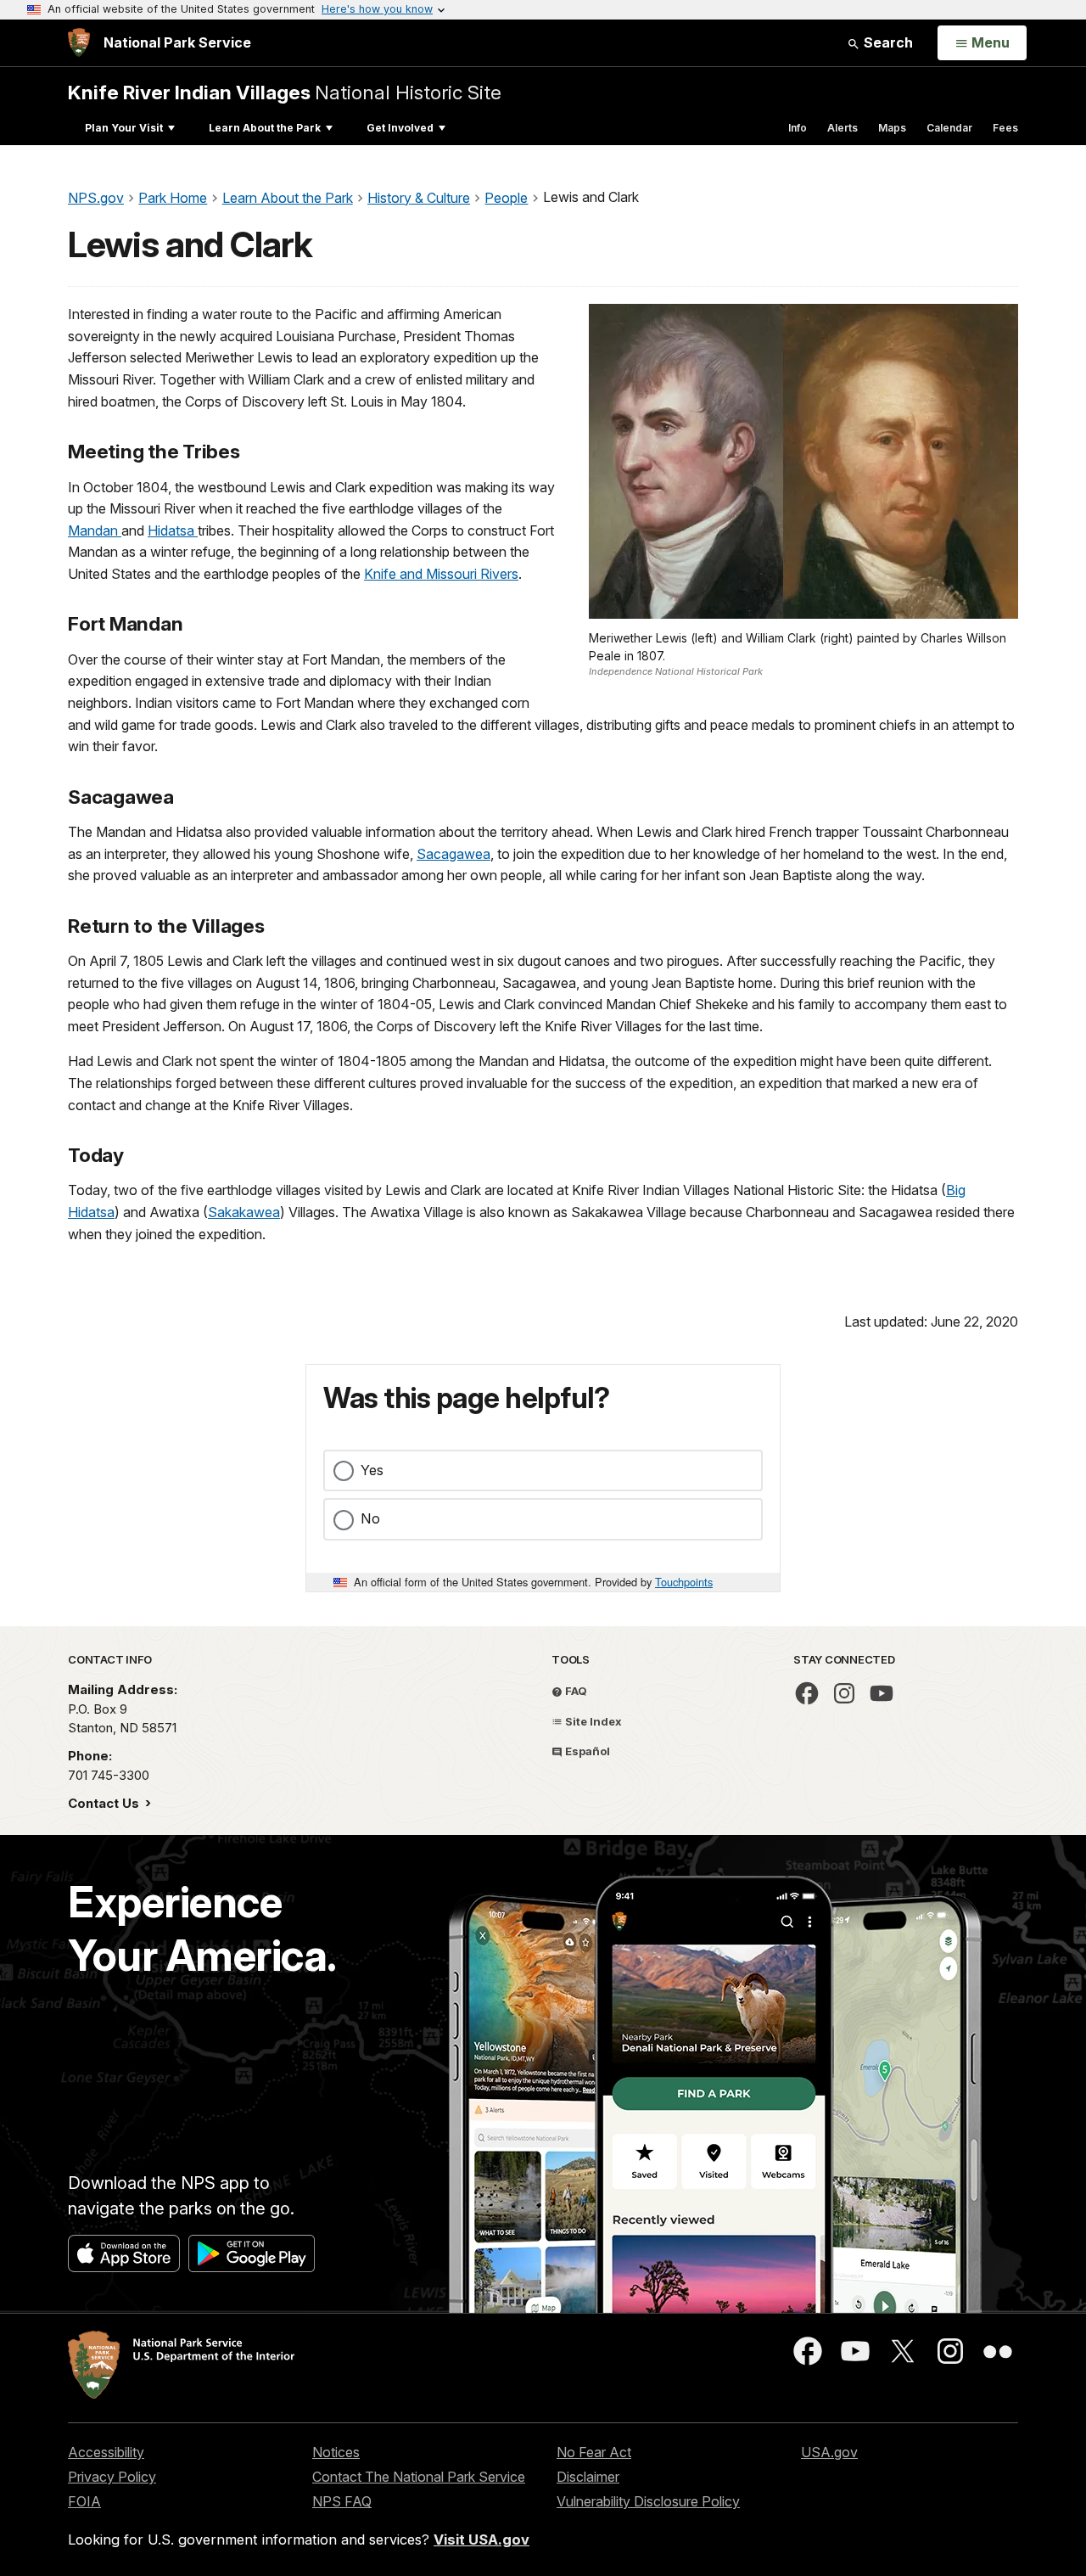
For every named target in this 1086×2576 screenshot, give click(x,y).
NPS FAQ (342, 2501)
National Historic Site (285, 92)
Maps (892, 128)
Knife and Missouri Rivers (441, 574)
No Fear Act (594, 2452)
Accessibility (106, 2452)
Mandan (95, 530)
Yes (372, 1470)
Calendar (949, 128)
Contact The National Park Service (419, 2477)
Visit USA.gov (481, 2540)
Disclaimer (588, 2477)
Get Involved (400, 128)
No (370, 1518)
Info (798, 128)
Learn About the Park (265, 128)
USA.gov (829, 2452)
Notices (336, 2452)
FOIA (84, 2501)
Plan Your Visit (124, 128)
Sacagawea (453, 854)
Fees (1005, 128)
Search (887, 42)
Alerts (842, 128)
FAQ (575, 1691)
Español (586, 1751)
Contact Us (105, 1803)
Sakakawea (244, 1212)
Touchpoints (684, 1582)
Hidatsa (173, 530)
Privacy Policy (112, 2477)
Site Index (592, 1721)
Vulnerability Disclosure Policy (648, 2501)
